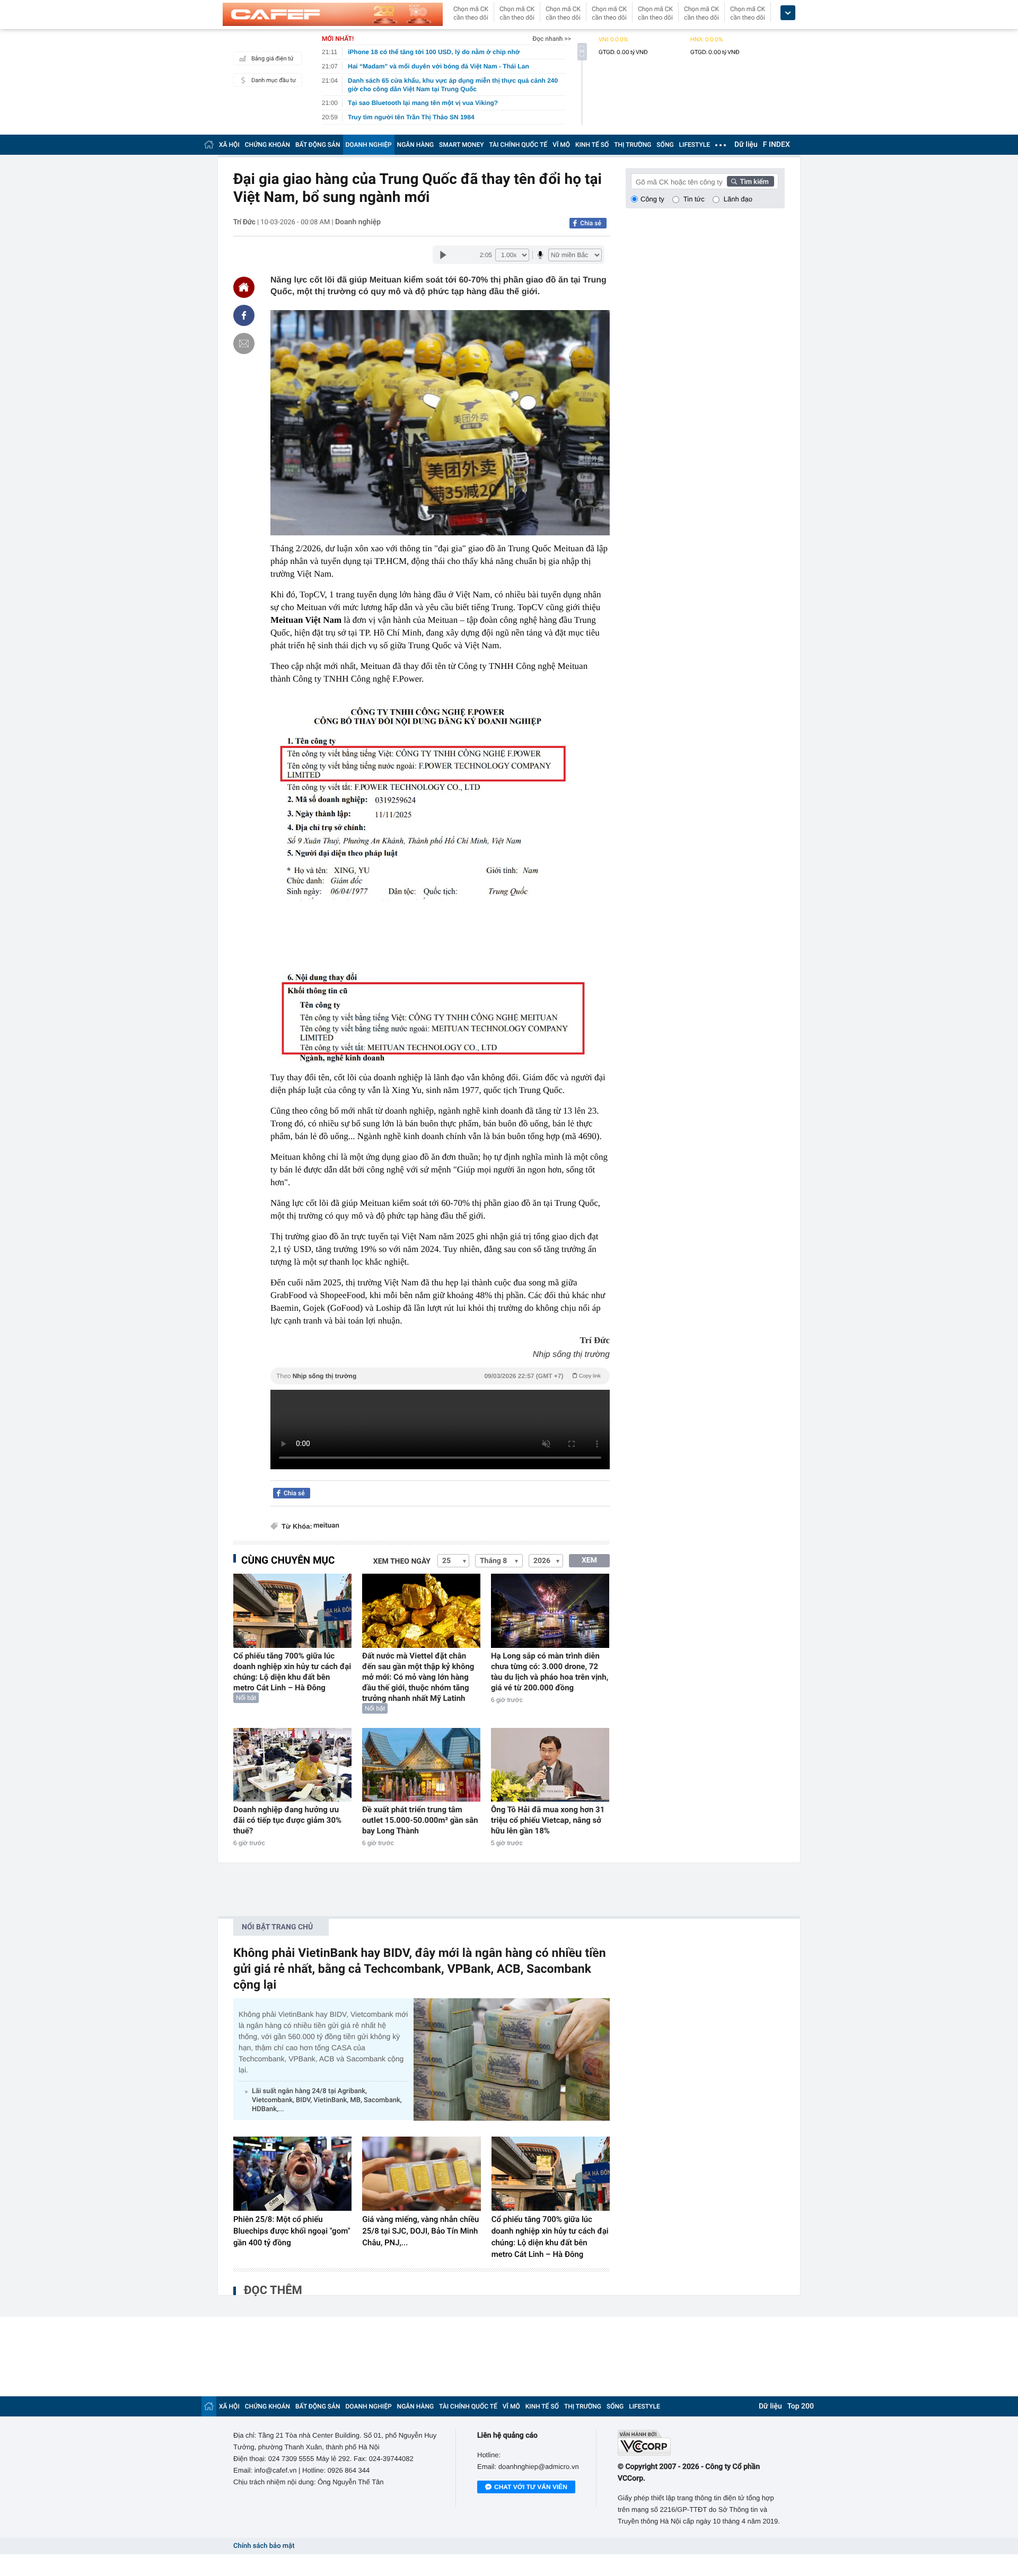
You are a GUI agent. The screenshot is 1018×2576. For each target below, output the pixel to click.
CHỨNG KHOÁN (267, 145)
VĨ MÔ (561, 145)
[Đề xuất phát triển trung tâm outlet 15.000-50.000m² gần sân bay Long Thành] (421, 1765)
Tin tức (694, 199)
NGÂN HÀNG (416, 145)
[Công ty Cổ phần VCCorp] (701, 2443)
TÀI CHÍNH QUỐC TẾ (518, 145)
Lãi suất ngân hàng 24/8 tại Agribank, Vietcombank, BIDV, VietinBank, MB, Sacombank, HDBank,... (327, 2100)
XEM (589, 1560)
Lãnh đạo (738, 199)
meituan (326, 1526)
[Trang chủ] (209, 144)
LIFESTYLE (695, 145)
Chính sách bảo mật (264, 2546)
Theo (438, 1376)
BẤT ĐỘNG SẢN (318, 145)
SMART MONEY (461, 145)
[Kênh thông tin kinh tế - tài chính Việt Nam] (333, 14)
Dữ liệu (746, 145)
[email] (244, 343)
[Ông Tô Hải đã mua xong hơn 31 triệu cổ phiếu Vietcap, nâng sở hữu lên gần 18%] (550, 1765)
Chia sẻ (591, 223)
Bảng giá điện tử (273, 59)
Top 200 (801, 2406)
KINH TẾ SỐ (592, 145)
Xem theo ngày (402, 1562)
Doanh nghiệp (358, 222)
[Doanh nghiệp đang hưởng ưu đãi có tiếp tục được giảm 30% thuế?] (292, 1765)
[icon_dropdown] (788, 13)
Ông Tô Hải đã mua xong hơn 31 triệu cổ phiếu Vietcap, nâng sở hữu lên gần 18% (548, 1820)
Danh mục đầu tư (274, 80)
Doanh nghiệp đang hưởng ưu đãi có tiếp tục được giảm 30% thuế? (287, 1820)
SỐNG (665, 145)
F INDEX (776, 145)
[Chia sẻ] (244, 315)
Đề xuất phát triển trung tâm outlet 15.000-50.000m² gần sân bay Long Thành (420, 1820)
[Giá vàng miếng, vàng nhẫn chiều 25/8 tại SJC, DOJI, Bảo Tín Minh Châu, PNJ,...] (421, 2174)
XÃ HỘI (229, 145)
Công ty (652, 199)
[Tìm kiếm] (751, 181)
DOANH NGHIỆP (369, 145)
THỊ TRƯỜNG (633, 145)
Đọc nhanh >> (552, 39)
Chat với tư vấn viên (531, 2487)
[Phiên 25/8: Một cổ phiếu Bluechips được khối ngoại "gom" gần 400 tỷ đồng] (292, 2174)
